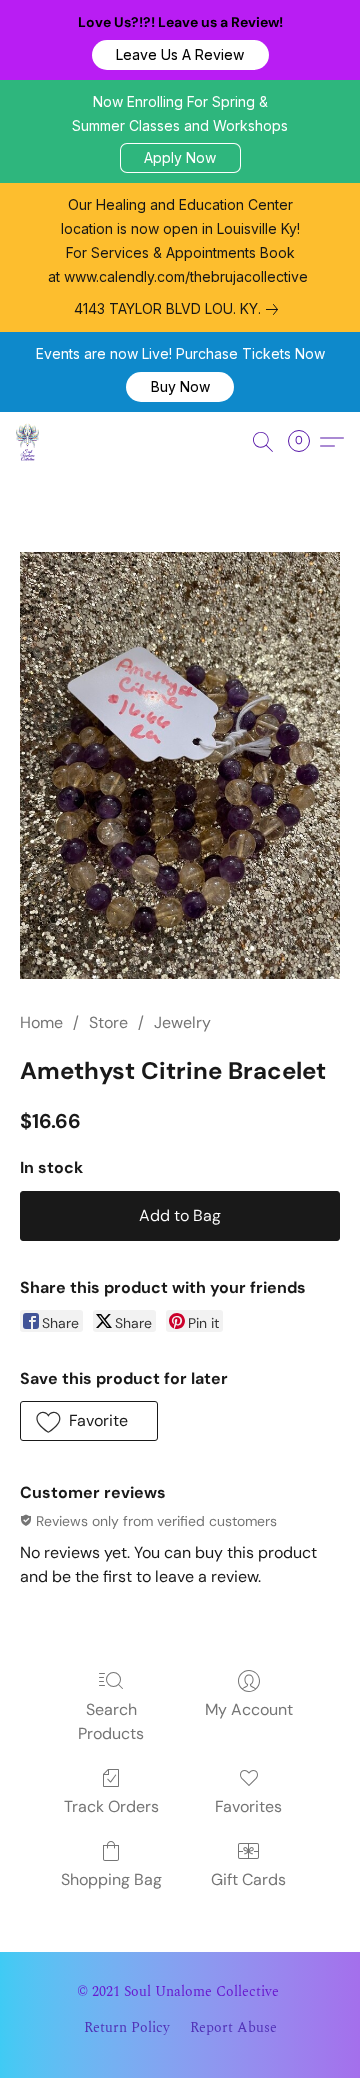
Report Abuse (233, 2028)
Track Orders (111, 1806)
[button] (180, 55)
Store (108, 1022)
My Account (249, 1709)
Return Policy (127, 2028)
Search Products (111, 1721)
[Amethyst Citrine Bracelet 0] (180, 765)
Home (41, 1022)
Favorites (248, 1806)
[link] (180, 309)
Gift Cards (248, 1879)
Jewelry (182, 1022)
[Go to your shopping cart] (305, 442)
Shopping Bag (111, 1879)
